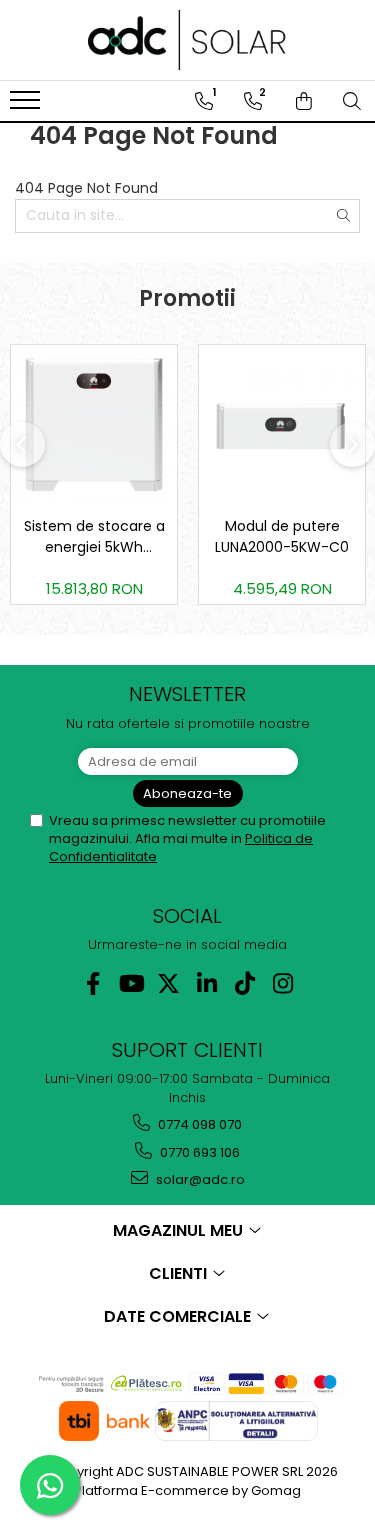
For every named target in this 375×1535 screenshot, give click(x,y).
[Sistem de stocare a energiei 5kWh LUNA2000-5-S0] (94, 425)
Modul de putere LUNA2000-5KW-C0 (282, 536)
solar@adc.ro (199, 1179)
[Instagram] (282, 983)
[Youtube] (130, 983)
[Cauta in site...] (352, 101)
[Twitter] (168, 983)
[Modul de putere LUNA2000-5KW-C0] (282, 426)
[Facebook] (92, 983)
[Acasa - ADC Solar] (188, 40)
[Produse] (27, 106)
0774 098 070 (198, 1124)
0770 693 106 (198, 1152)
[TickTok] (244, 983)
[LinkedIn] (206, 983)
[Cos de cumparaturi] (304, 101)
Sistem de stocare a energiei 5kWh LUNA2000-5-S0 (94, 537)
